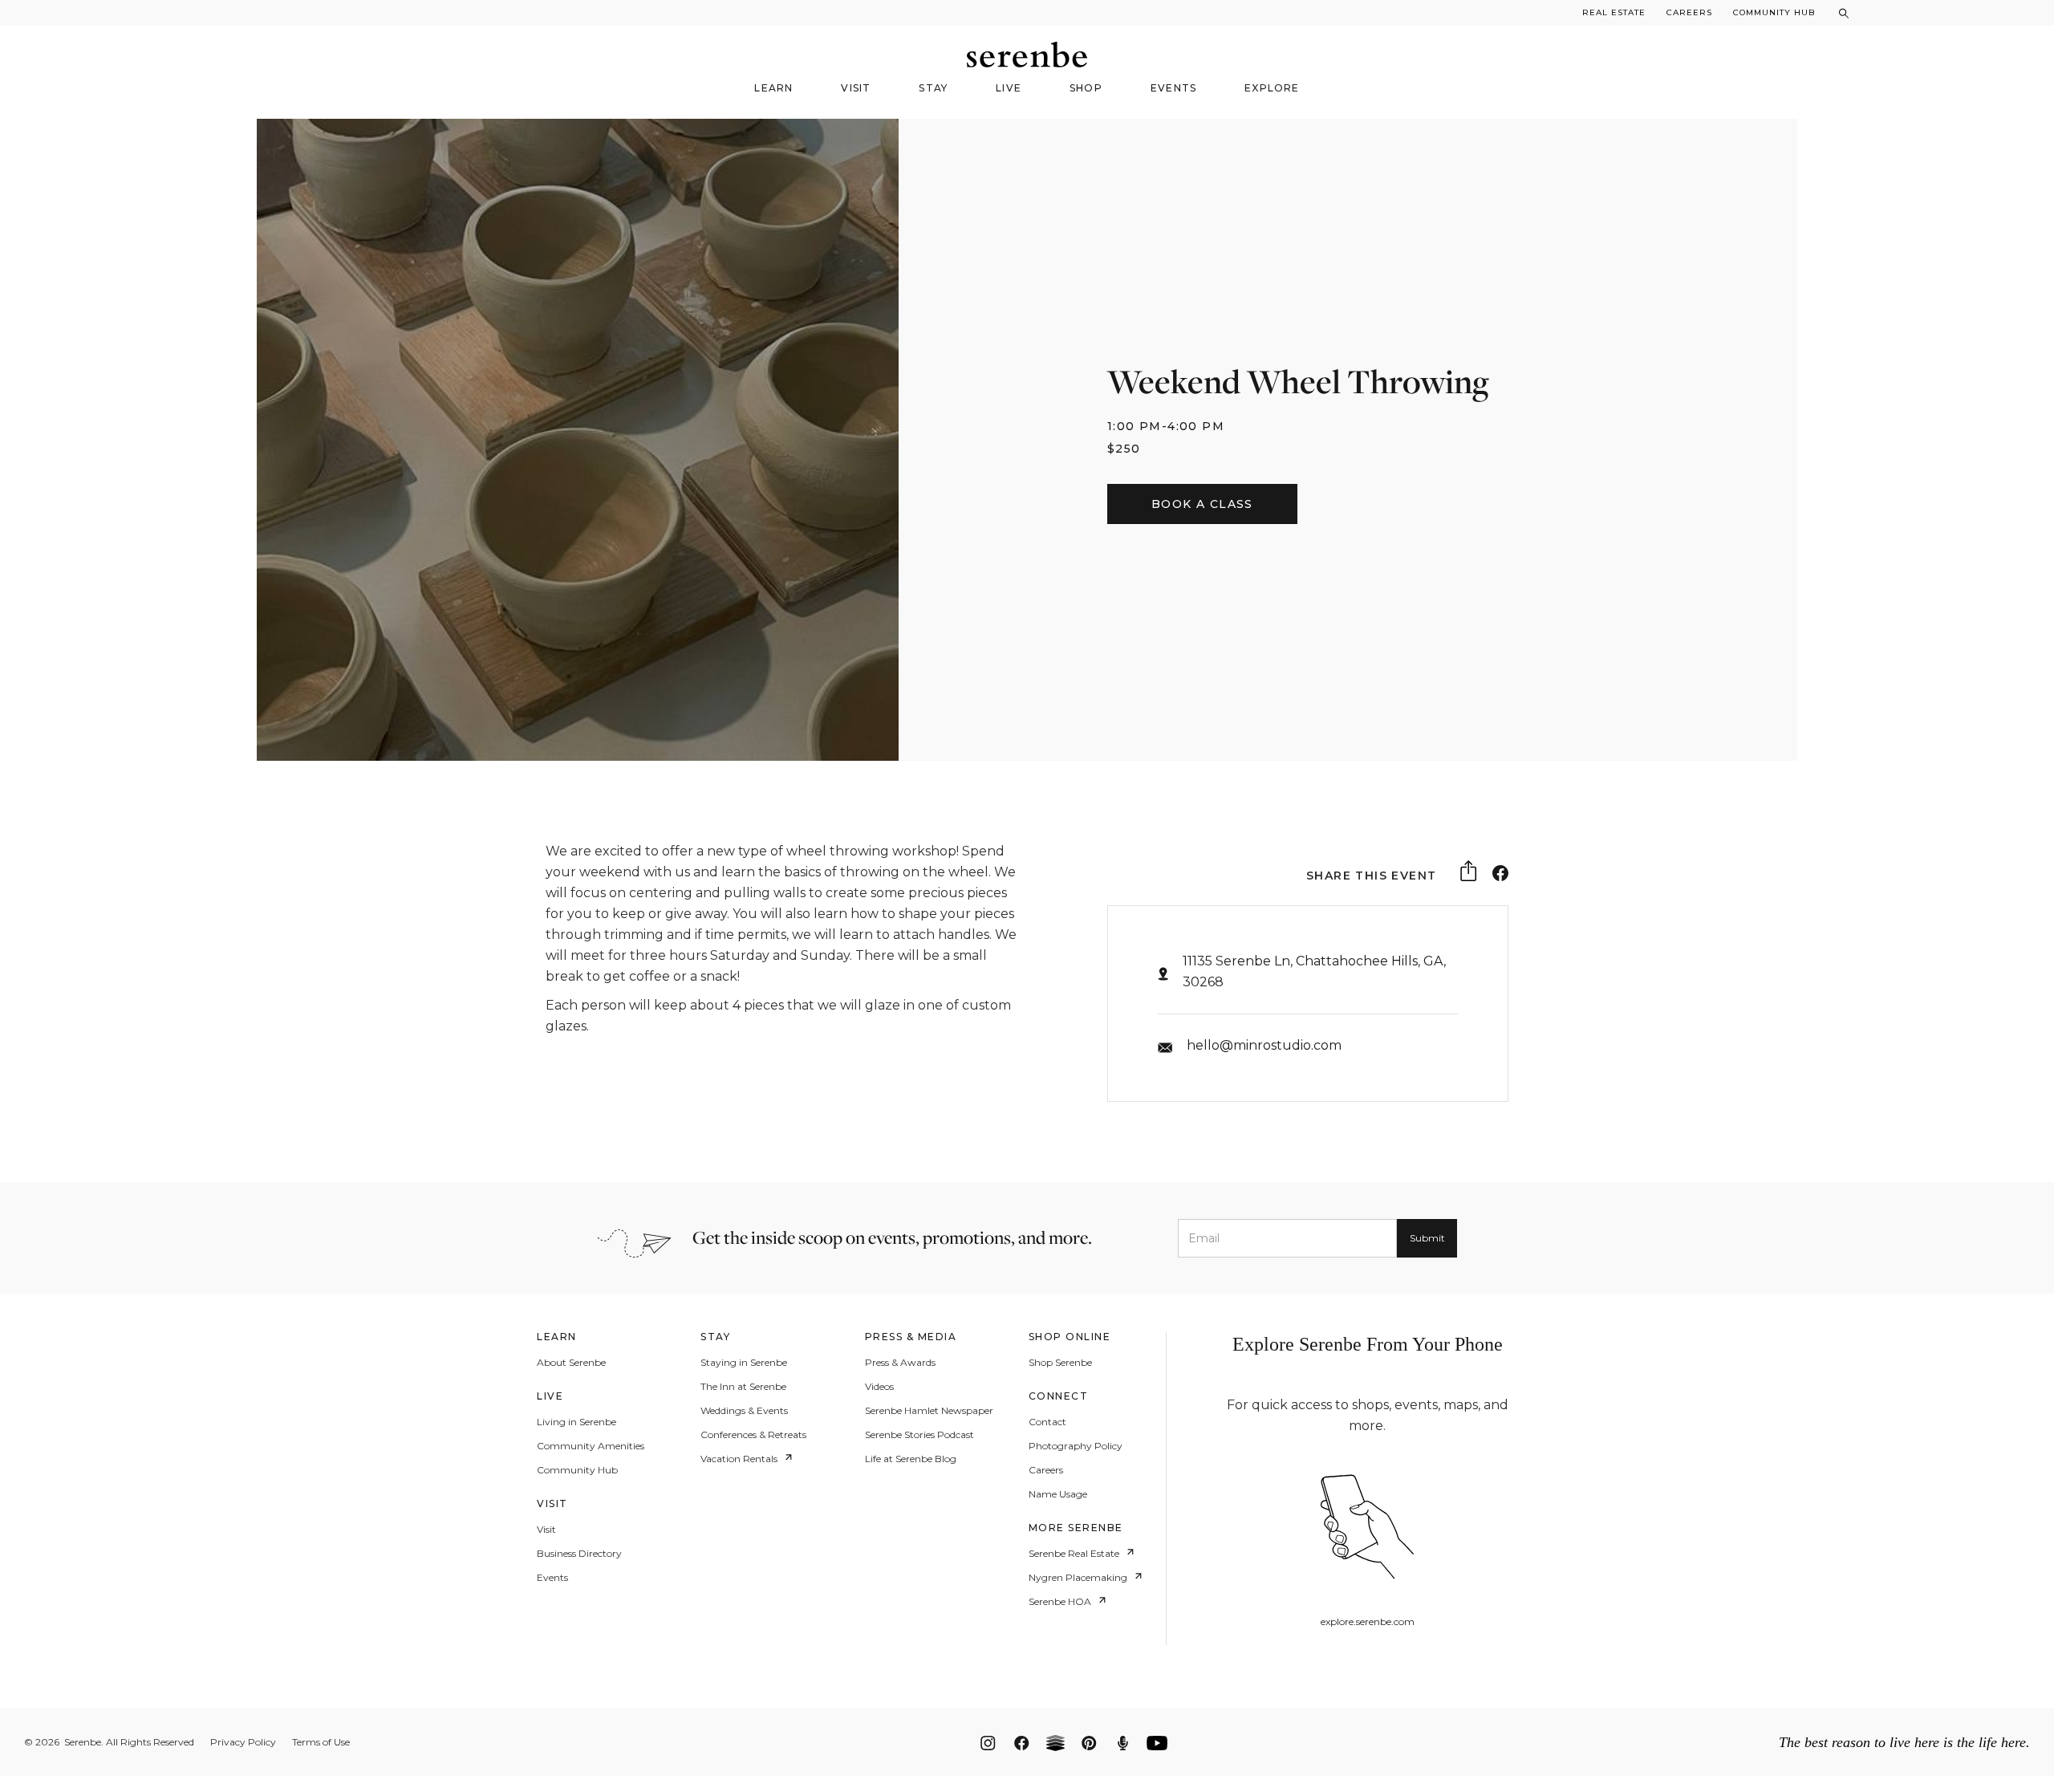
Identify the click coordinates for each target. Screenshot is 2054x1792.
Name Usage (1058, 1494)
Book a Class (1202, 504)
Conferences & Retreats (753, 1435)
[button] (773, 93)
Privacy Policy (243, 1742)
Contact (1047, 1422)
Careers (1046, 1470)
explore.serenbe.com (1368, 1622)
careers (1689, 12)
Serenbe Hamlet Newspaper (929, 1411)
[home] (1027, 55)
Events (552, 1578)
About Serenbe (571, 1363)
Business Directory (579, 1554)
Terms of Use (321, 1742)
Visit (546, 1530)
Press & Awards (900, 1363)
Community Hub (1774, 12)
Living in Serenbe (576, 1422)
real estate (1614, 12)
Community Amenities (591, 1446)
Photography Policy (1076, 1446)
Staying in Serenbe (744, 1363)
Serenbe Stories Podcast (919, 1435)
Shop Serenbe (1060, 1363)
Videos (879, 1387)
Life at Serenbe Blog (911, 1459)
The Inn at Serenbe (743, 1387)
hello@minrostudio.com (1264, 1045)
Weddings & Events (744, 1411)
